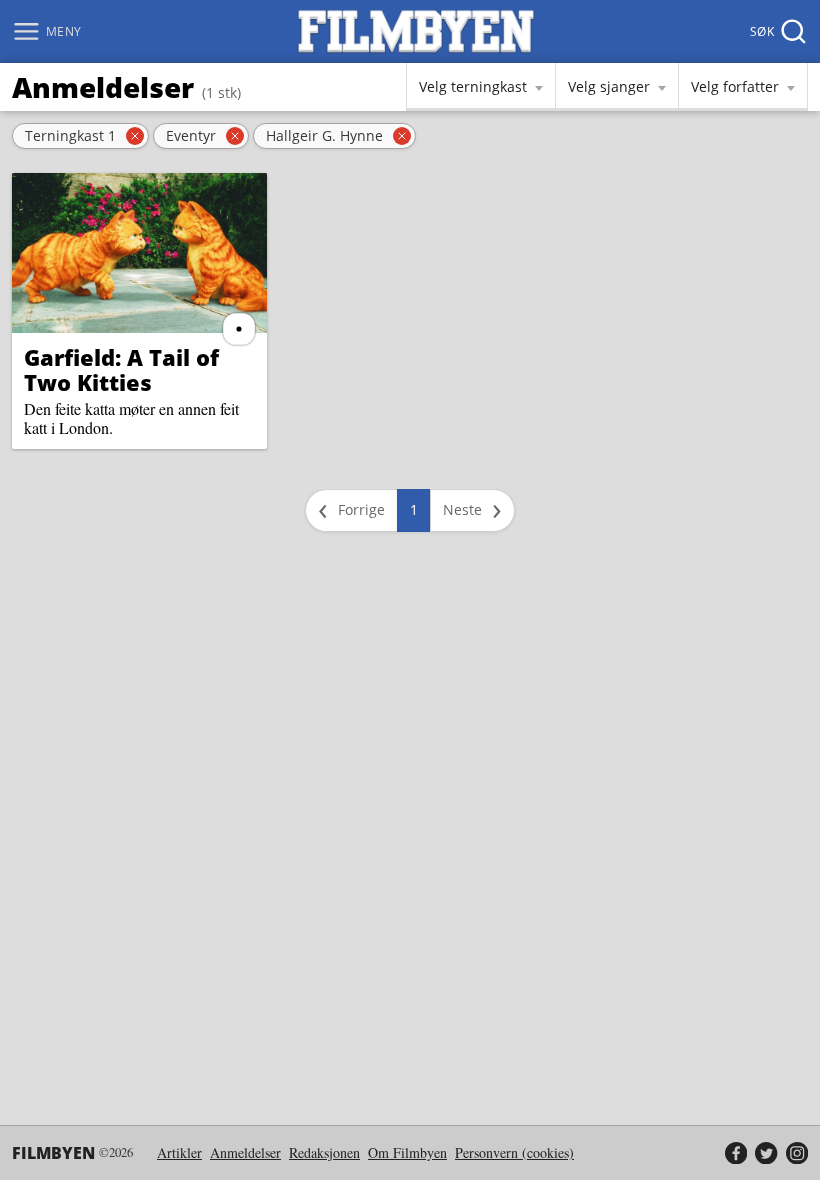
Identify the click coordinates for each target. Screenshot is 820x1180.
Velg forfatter (735, 86)
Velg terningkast (473, 86)
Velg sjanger (609, 86)
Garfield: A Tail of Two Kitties (121, 369)
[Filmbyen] (416, 31)
